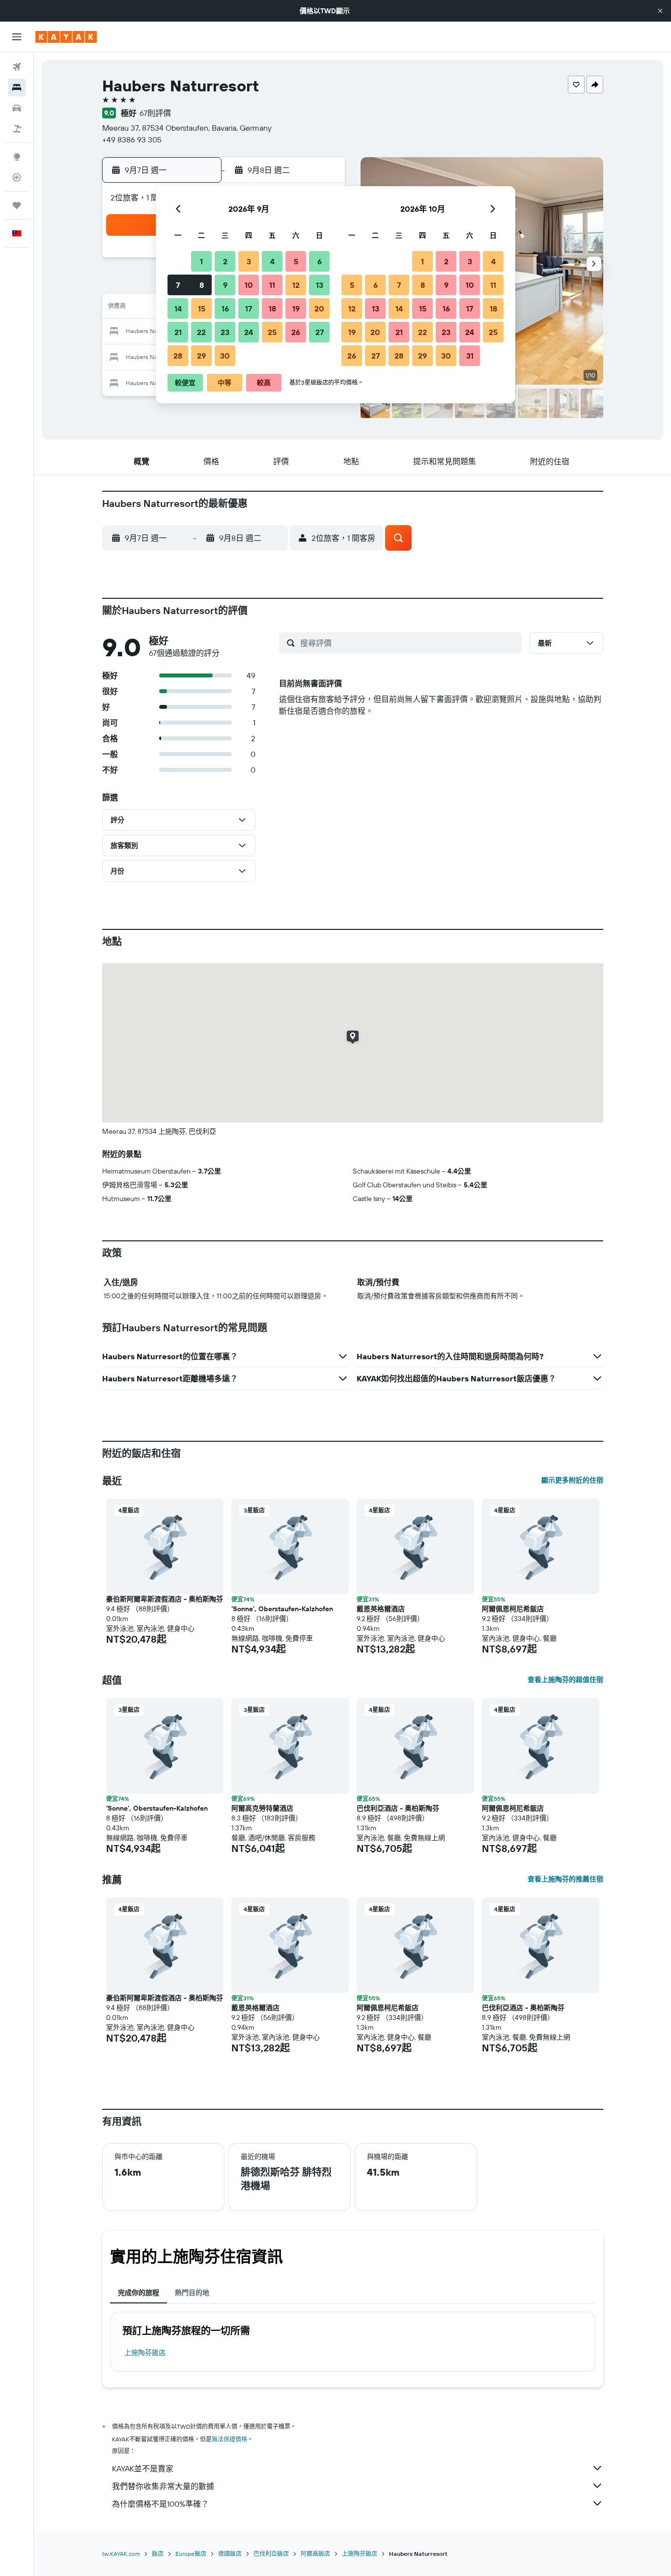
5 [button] (296, 261)
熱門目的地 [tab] (192, 2293)
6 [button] (320, 261)
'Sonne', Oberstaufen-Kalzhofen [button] (282, 1609)
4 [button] (272, 261)
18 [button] (272, 308)
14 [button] (178, 308)
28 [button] (178, 356)
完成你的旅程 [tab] (139, 2293)
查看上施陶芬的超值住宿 (565, 1680)
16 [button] (225, 308)
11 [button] (272, 285)
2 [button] (225, 261)
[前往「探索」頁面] (17, 157)
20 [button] (319, 308)
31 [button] (470, 356)
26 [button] (296, 332)
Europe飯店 (191, 2554)
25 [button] (272, 332)
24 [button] (249, 332)
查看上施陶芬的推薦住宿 (565, 1879)
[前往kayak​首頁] (66, 37)
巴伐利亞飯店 (271, 2554)
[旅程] (17, 205)
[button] (660, 11)
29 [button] (201, 356)
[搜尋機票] (17, 67)
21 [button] (178, 332)
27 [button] (320, 332)
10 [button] (249, 285)
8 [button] (202, 285)
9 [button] (225, 285)
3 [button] (249, 261)
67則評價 (155, 113)
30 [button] (225, 356)
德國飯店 (230, 2554)
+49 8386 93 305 (132, 140)
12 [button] (296, 285)
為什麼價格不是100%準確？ (160, 2504)
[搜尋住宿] (17, 87)
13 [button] (320, 285)
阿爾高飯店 (315, 2554)
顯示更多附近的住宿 (572, 1480)
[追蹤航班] (17, 177)
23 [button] (225, 332)
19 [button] (296, 308)
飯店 (158, 2554)
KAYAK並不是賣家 (143, 2468)
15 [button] (202, 308)
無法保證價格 (229, 2439)
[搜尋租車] (17, 108)
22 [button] (201, 332)
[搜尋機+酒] (17, 129)
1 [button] (201, 261)
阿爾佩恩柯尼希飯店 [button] (513, 1609)
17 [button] (249, 308)
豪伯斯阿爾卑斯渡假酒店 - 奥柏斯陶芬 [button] (165, 1599)
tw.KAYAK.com (121, 2554)
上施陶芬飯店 (145, 2352)
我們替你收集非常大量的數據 (163, 2486)
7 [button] (178, 285)
